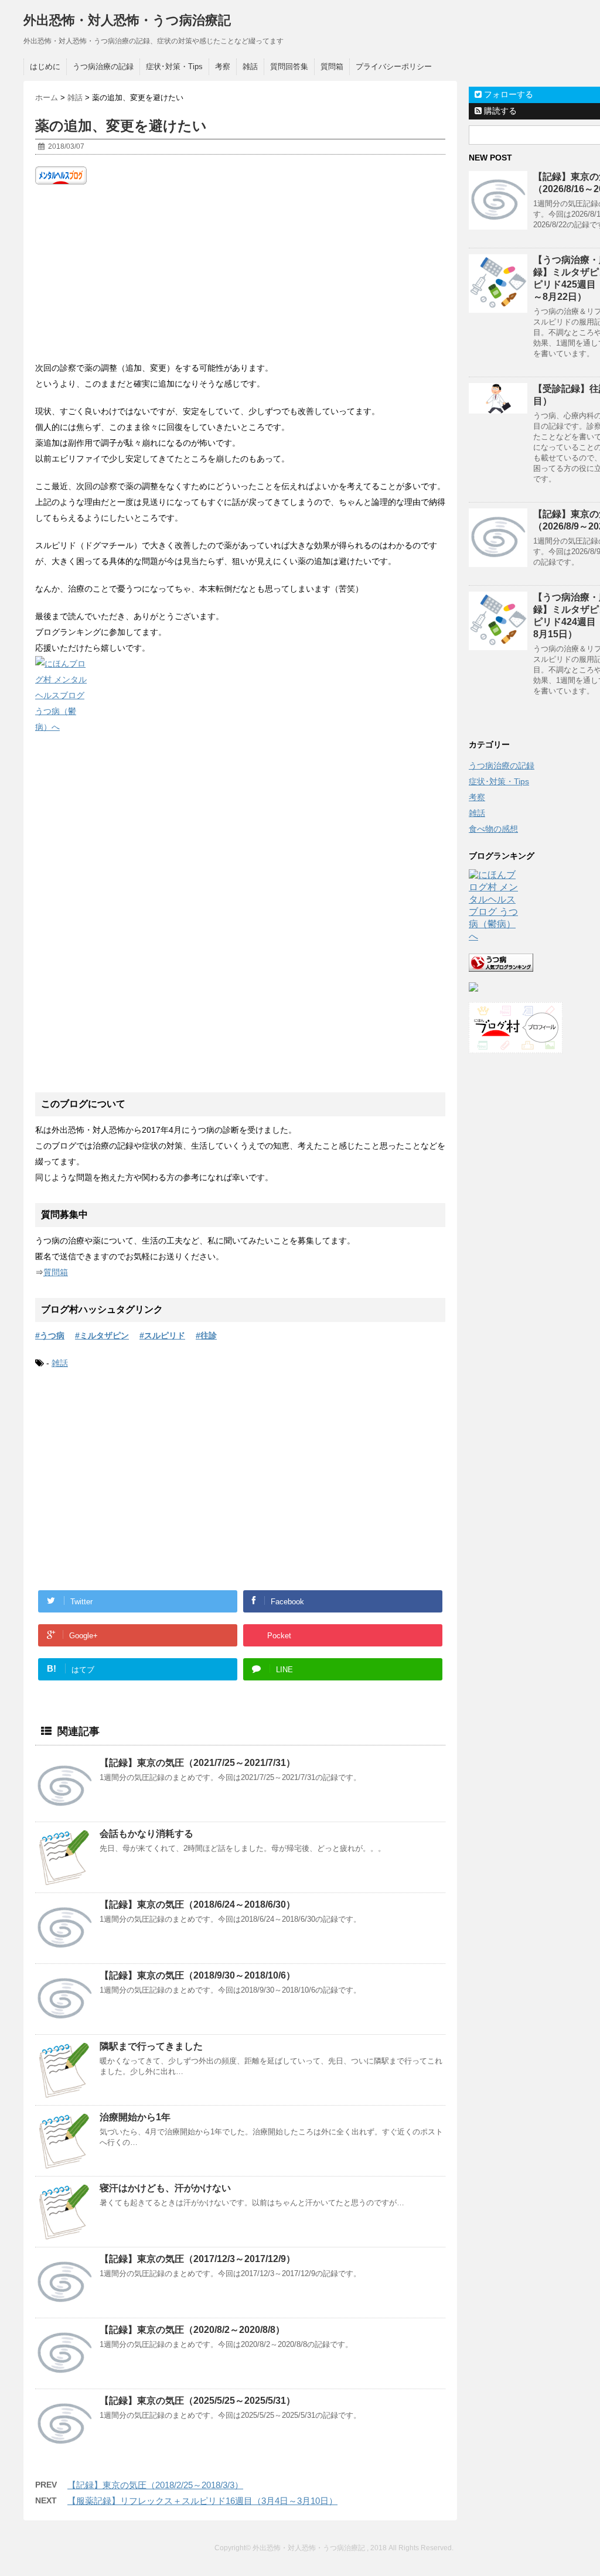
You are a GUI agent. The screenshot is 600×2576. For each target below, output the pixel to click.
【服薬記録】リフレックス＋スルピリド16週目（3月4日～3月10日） (202, 2501)
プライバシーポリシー (394, 66)
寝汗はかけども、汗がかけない (165, 2188)
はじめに (45, 66)
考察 (223, 66)
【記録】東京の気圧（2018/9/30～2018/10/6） (197, 1975)
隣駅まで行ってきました (151, 2046)
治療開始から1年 (135, 2117)
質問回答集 (289, 66)
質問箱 (332, 66)
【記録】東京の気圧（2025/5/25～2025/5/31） (197, 2401)
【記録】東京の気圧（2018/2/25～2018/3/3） (155, 2485)
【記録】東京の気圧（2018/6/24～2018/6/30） (197, 1904)
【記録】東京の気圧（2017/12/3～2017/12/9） (197, 2259)
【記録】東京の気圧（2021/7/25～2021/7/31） (197, 1763)
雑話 (250, 66)
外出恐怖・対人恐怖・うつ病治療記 (127, 20)
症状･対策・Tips (174, 66)
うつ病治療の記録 (103, 66)
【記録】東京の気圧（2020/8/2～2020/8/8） (192, 2330)
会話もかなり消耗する (146, 1834)
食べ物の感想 (493, 829)
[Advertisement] (240, 272)
